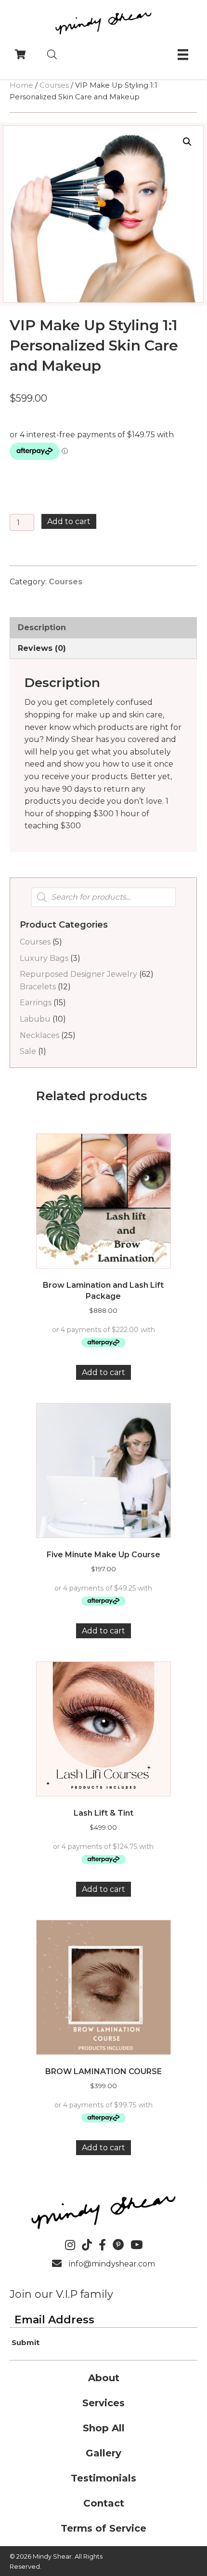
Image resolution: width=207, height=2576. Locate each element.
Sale (28, 1051)
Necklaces (39, 1035)
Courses (54, 85)
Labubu (35, 1019)
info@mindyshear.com (112, 2264)
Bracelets (38, 987)
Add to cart (69, 521)
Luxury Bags (44, 958)
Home (21, 85)
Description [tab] (42, 627)
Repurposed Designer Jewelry (78, 974)
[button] (187, 142)
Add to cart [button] (103, 1372)
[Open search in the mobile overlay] (52, 54)
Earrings (36, 1003)
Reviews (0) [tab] (42, 648)
